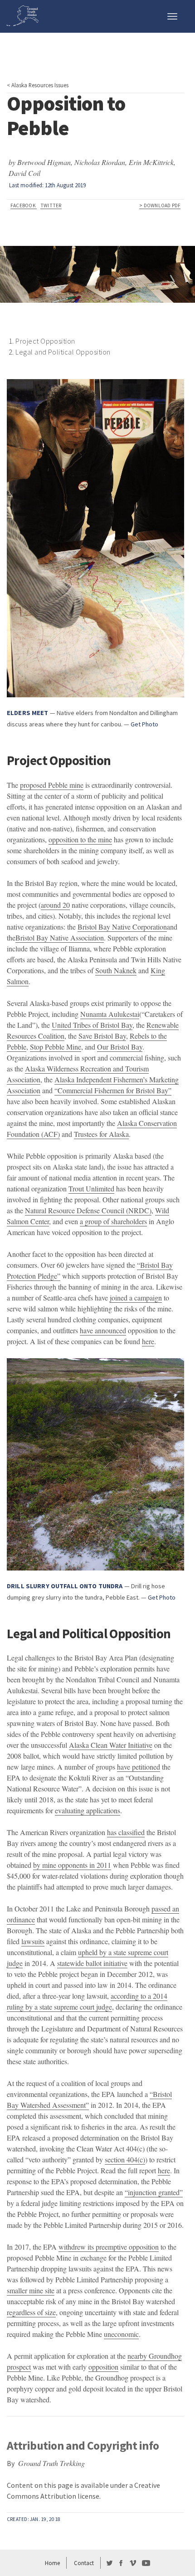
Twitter (51, 205)
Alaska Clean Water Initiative (111, 1745)
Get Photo (144, 724)
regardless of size (31, 2312)
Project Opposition (45, 341)
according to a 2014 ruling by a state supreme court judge (87, 2001)
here (148, 1341)
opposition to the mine (80, 839)
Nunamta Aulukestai (110, 1014)
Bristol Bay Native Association (60, 938)
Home (52, 2563)
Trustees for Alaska (101, 1134)
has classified (126, 1832)
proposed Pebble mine (52, 785)
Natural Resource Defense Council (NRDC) (88, 1210)
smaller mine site (31, 2290)
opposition (103, 2367)
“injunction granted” (154, 2192)
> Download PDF (160, 205)
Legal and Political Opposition (63, 352)
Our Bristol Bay (120, 1047)
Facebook (24, 205)
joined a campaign (136, 1298)
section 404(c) (125, 2159)
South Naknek (116, 970)
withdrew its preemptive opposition (109, 2247)
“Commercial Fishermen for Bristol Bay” (113, 1090)
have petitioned (139, 1767)
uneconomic (121, 2334)
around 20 (55, 905)
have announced (103, 1330)
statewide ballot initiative (92, 1963)
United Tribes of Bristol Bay (92, 1025)
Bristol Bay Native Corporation (122, 927)
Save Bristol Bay (102, 1036)
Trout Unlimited (91, 1188)
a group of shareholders (113, 1221)
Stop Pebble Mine (56, 1047)
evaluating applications (88, 1810)
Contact (84, 2563)
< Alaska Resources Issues (38, 85)
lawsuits (33, 1941)
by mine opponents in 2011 (72, 1865)
